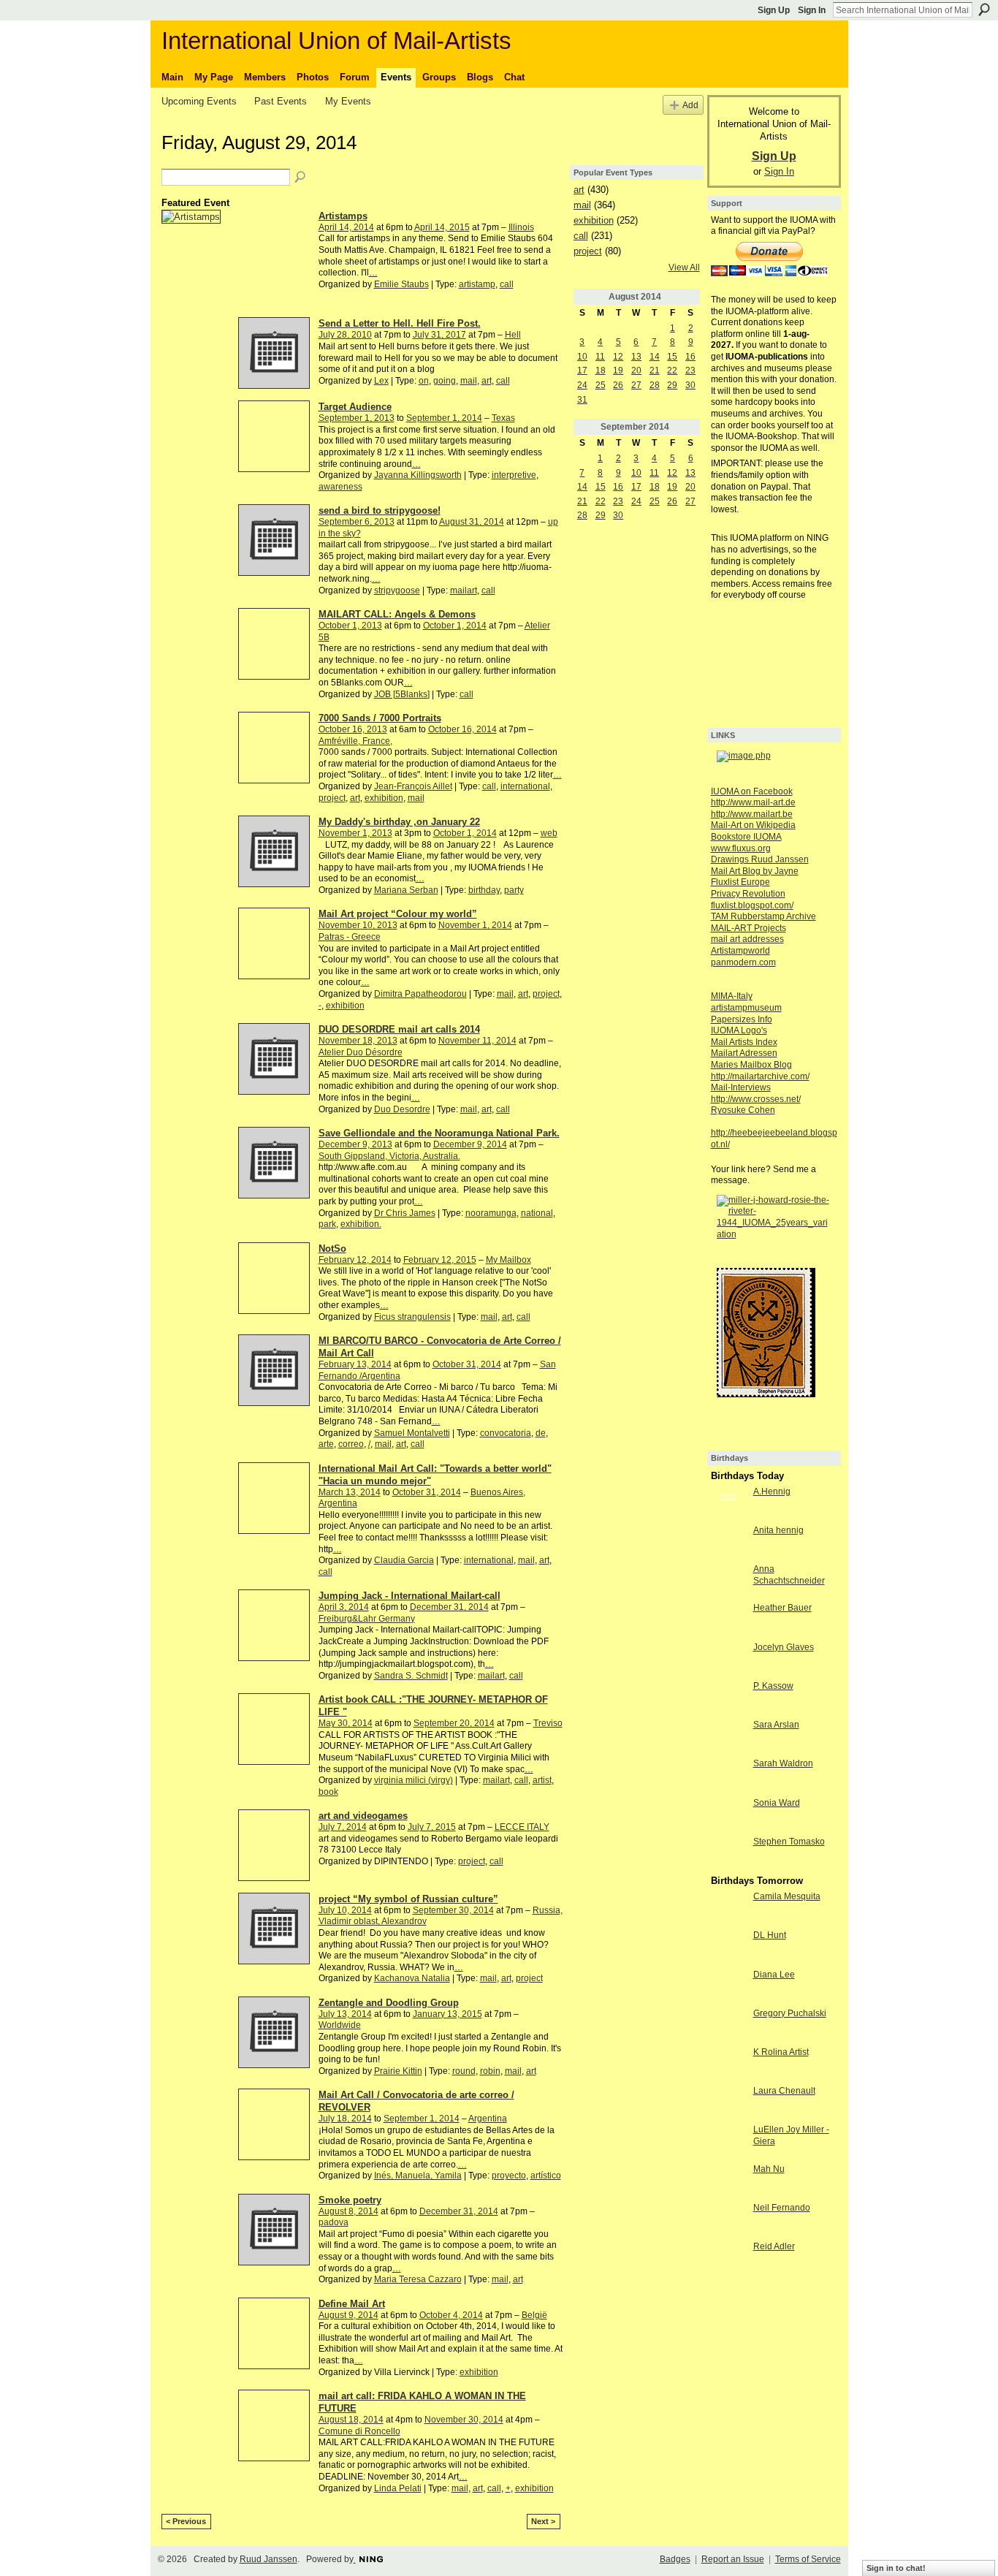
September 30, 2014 (453, 1910)
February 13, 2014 (355, 1364)
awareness (340, 487)
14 (655, 357)
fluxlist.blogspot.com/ (752, 905)
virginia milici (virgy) (414, 1780)
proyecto (509, 2176)
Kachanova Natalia (412, 1978)
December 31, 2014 (449, 1607)
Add (690, 105)
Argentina (488, 2119)
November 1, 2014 (475, 925)
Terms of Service (808, 2559)
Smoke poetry (350, 2200)
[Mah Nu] (728, 2181)
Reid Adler (774, 2246)
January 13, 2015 (447, 2014)
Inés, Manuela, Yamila (418, 2176)
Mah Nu (769, 2169)
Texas (503, 418)
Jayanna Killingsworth (418, 475)
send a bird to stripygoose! (380, 510)
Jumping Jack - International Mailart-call (410, 1596)
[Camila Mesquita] (728, 1909)
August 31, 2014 (472, 522)
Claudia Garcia (404, 1560)
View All (684, 267)
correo (351, 1444)
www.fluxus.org (741, 848)
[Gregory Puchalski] (728, 2026)
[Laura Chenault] (728, 2103)
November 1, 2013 (355, 833)
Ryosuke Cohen (743, 1110)
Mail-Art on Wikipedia (753, 825)
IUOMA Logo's (739, 1030)
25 (601, 385)
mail (469, 381)
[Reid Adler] (728, 2259)
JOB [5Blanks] (402, 694)
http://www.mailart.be (752, 814)
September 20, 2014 (454, 1723)
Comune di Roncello (359, 2431)
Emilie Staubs (401, 284)
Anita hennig (778, 1530)
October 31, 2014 (467, 1364)
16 (690, 357)
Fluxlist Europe (740, 882)
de (541, 1433)
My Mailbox (508, 1260)
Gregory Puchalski (790, 2013)
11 (600, 357)
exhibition (384, 798)
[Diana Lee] (728, 1987)
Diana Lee (774, 1975)
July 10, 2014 (345, 1910)
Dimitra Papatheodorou (420, 994)
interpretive (514, 475)
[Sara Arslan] (728, 1737)
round (464, 2071)
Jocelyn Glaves (784, 1647)
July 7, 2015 (432, 1827)
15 (672, 357)
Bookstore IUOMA (746, 837)
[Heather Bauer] (728, 1620)
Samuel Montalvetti (412, 1433)
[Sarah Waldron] (728, 1776)
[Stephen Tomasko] (728, 1854)
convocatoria (506, 1433)
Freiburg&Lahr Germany (367, 1619)
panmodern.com (743, 962)
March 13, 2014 (350, 1492)
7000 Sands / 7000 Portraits (380, 718)
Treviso (548, 1723)
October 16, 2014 (462, 729)
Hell (513, 335)
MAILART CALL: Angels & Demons (397, 614)
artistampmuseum (746, 1008)
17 (582, 371)
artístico (546, 2176)
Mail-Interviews (741, 1087)
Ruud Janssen (268, 2559)
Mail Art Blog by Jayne (755, 871)
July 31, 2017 (439, 335)
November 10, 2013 (358, 925)
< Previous (186, 2521)
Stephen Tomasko (789, 1842)
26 (618, 385)
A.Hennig (772, 1492)
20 (636, 371)
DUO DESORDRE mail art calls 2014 (399, 1029)
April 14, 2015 (442, 227)
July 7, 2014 (343, 1827)
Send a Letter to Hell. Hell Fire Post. (400, 323)
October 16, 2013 (353, 729)
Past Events (281, 101)
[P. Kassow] (728, 1698)
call (507, 284)
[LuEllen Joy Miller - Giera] (728, 2142)
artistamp (477, 284)
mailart (464, 590)
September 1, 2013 (357, 418)
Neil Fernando (782, 2208)
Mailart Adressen (744, 1053)
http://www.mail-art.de (753, 802)
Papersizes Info (742, 1019)
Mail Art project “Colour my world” (398, 914)
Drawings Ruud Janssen (760, 859)
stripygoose (397, 590)
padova (334, 2222)
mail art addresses (747, 939)
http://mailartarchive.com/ (760, 1076)
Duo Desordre (402, 1109)
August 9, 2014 (348, 2315)
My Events (348, 101)
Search (984, 10)
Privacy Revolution (748, 894)
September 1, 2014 (444, 418)
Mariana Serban (406, 890)
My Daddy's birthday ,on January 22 (399, 822)
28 (655, 385)
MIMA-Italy (732, 996)
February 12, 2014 (355, 1260)
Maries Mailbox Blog (751, 1065)
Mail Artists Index (744, 1042)
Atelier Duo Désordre (361, 1052)
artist (542, 1780)
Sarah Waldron (783, 1763)
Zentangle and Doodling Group (389, 2003)
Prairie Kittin (398, 2071)
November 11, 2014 (477, 1041)
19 (618, 371)
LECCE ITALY (522, 1827)
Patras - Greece (350, 937)
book (328, 1792)
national (537, 1213)
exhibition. (361, 1224)
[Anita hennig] (728, 1543)
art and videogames (363, 1816)
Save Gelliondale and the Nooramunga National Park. (439, 1133)
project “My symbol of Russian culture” (408, 1899)
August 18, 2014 (351, 2420)
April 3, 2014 (344, 1607)
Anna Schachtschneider (789, 1575)
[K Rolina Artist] (728, 2064)
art (487, 381)
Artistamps (343, 216)
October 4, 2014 (451, 2315)
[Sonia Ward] (728, 1815)
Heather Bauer (782, 1608)
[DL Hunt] (728, 1948)
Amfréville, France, (355, 741)
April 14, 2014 (346, 227)
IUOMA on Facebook (752, 791)
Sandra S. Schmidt (411, 1676)
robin (490, 2071)
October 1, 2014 (455, 626)
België (534, 2315)
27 (636, 385)
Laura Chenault (784, 2091)
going (445, 381)
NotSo (332, 1249)
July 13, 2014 (345, 2014)
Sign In (812, 10)
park (327, 1224)
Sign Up (774, 10)
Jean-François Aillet (413, 786)
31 (582, 400)
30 (690, 385)
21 (655, 371)
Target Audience (355, 407)
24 (582, 385)
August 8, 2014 (348, 2211)
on (424, 381)
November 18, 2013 (358, 1041)
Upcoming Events (199, 101)
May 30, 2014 (346, 1723)
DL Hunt (770, 1935)
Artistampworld (740, 951)
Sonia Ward (777, 1803)
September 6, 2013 (357, 522)
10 (582, 357)
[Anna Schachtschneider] (728, 1581)
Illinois (521, 227)
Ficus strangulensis (412, 1317)
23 (690, 371)
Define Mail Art (352, 2304)
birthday (484, 890)
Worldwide (340, 2025)
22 (672, 371)
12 (618, 357)
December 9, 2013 (355, 1144)
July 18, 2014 (345, 2119)
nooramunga (491, 1213)
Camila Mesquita (787, 1896)
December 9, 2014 (470, 1144)
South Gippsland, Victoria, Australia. (389, 1156)
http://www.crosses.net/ (756, 1099)
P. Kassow (773, 1686)
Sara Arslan (776, 1725)
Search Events (301, 178)
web (549, 833)
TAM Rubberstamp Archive (763, 916)
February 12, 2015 (440, 1260)
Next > (543, 2521)
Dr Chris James (405, 1213)
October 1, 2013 (350, 626)
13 (636, 357)
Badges (675, 2559)
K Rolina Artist (781, 2052)
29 (672, 385)
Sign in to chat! (896, 2568)
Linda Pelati (398, 2488)
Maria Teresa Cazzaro (418, 2279)
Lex (381, 381)
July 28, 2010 (345, 335)
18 (601, 371)
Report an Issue (733, 2559)
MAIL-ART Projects (748, 928)
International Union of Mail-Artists (336, 41)
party (514, 890)
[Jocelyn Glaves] (728, 1660)
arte (326, 1444)
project (332, 798)
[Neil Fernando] (728, 2220)
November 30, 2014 (464, 2420)
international (525, 786)
